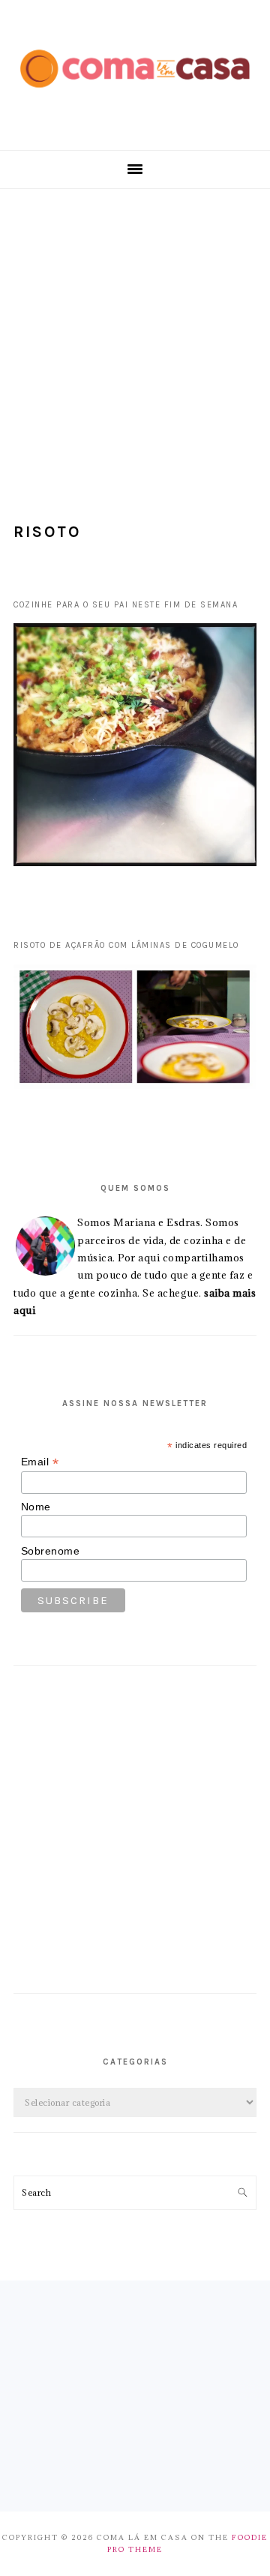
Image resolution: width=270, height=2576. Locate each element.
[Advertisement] (135, 331)
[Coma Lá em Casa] (135, 98)
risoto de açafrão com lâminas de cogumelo (126, 945)
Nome (36, 1507)
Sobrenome (51, 1551)
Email (40, 1462)
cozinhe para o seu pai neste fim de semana (126, 605)
